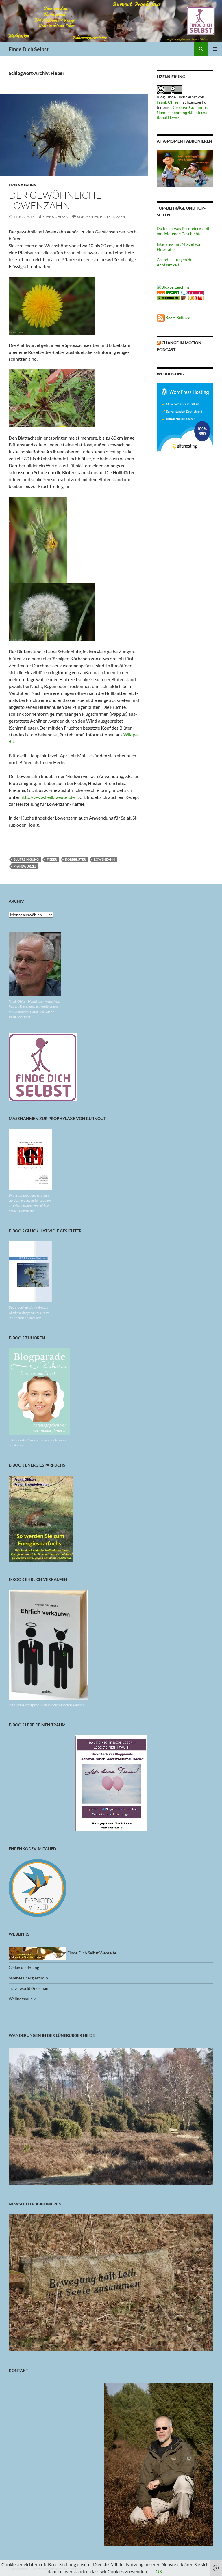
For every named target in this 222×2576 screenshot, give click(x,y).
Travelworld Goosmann (30, 1988)
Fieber (52, 859)
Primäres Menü (215, 49)
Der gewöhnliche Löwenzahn (55, 200)
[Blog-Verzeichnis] (192, 292)
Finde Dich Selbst (29, 49)
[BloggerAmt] (173, 286)
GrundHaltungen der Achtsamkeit (175, 262)
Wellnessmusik (22, 1999)
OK (159, 2571)
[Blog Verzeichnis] (168, 292)
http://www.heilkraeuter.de (48, 797)
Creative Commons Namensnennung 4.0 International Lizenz (183, 112)
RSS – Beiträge (178, 317)
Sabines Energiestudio (28, 1978)
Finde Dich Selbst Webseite (91, 1953)
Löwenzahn (104, 859)
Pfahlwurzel (25, 866)
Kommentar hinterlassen (101, 217)
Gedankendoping (24, 1967)
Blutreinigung (26, 859)
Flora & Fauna (22, 185)
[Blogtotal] (192, 297)
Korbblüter (75, 859)
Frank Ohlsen (55, 217)
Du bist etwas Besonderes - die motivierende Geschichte (184, 231)
